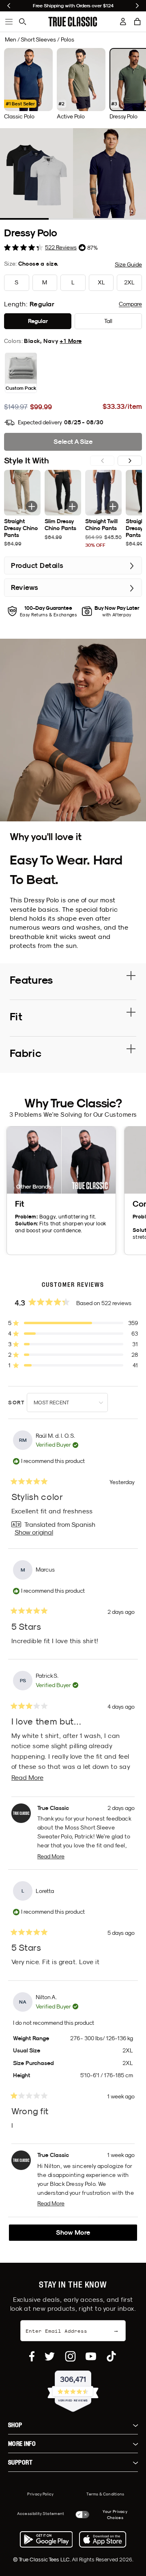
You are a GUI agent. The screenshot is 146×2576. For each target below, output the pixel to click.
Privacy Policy (40, 2494)
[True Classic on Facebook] (32, 2356)
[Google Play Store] (46, 2539)
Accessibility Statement (41, 2513)
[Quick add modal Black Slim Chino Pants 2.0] (72, 506)
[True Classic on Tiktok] (111, 2356)
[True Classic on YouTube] (91, 2356)
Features (31, 980)
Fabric (26, 1053)
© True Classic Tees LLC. (42, 2559)
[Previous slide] (9, 6)
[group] (28, 84)
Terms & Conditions (105, 2494)
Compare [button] (130, 304)
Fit (16, 1016)
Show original (34, 1532)
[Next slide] (137, 6)
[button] (137, 22)
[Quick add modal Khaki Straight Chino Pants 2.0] (32, 506)
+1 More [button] (71, 341)
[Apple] (103, 2539)
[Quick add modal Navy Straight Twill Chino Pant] (113, 506)
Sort (17, 1403)
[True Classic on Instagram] (70, 2356)
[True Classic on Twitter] (50, 2356)
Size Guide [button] (128, 264)
